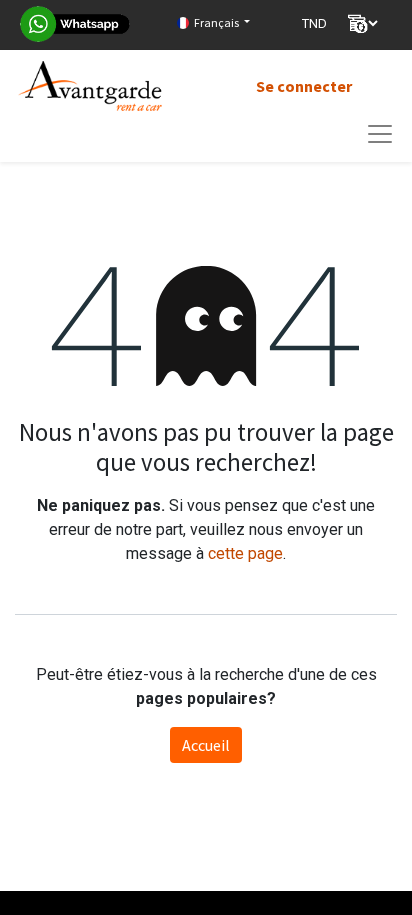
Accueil (206, 745)
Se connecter (304, 86)
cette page (245, 553)
